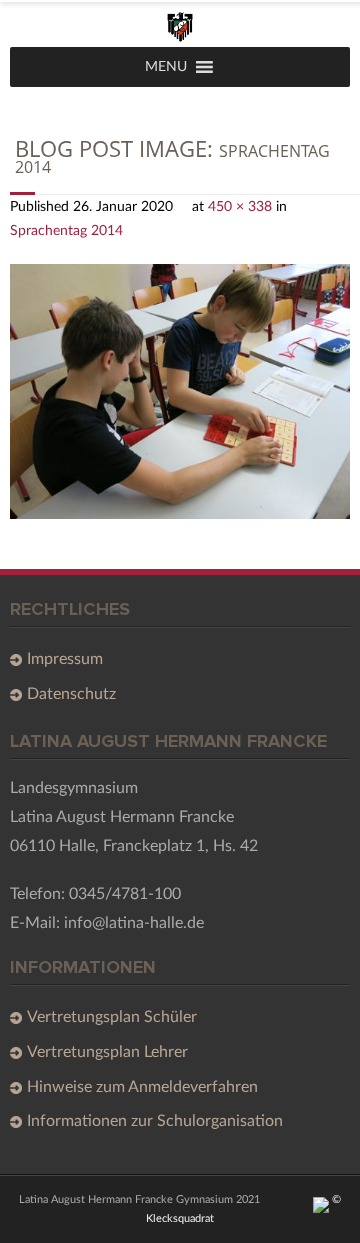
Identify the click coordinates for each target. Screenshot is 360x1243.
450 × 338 (240, 206)
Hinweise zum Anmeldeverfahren (142, 1087)
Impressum (65, 659)
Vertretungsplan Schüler (112, 1017)
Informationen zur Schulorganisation (155, 1121)
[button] (166, 67)
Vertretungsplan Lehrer (107, 1052)
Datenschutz (71, 694)
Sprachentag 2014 (66, 230)
